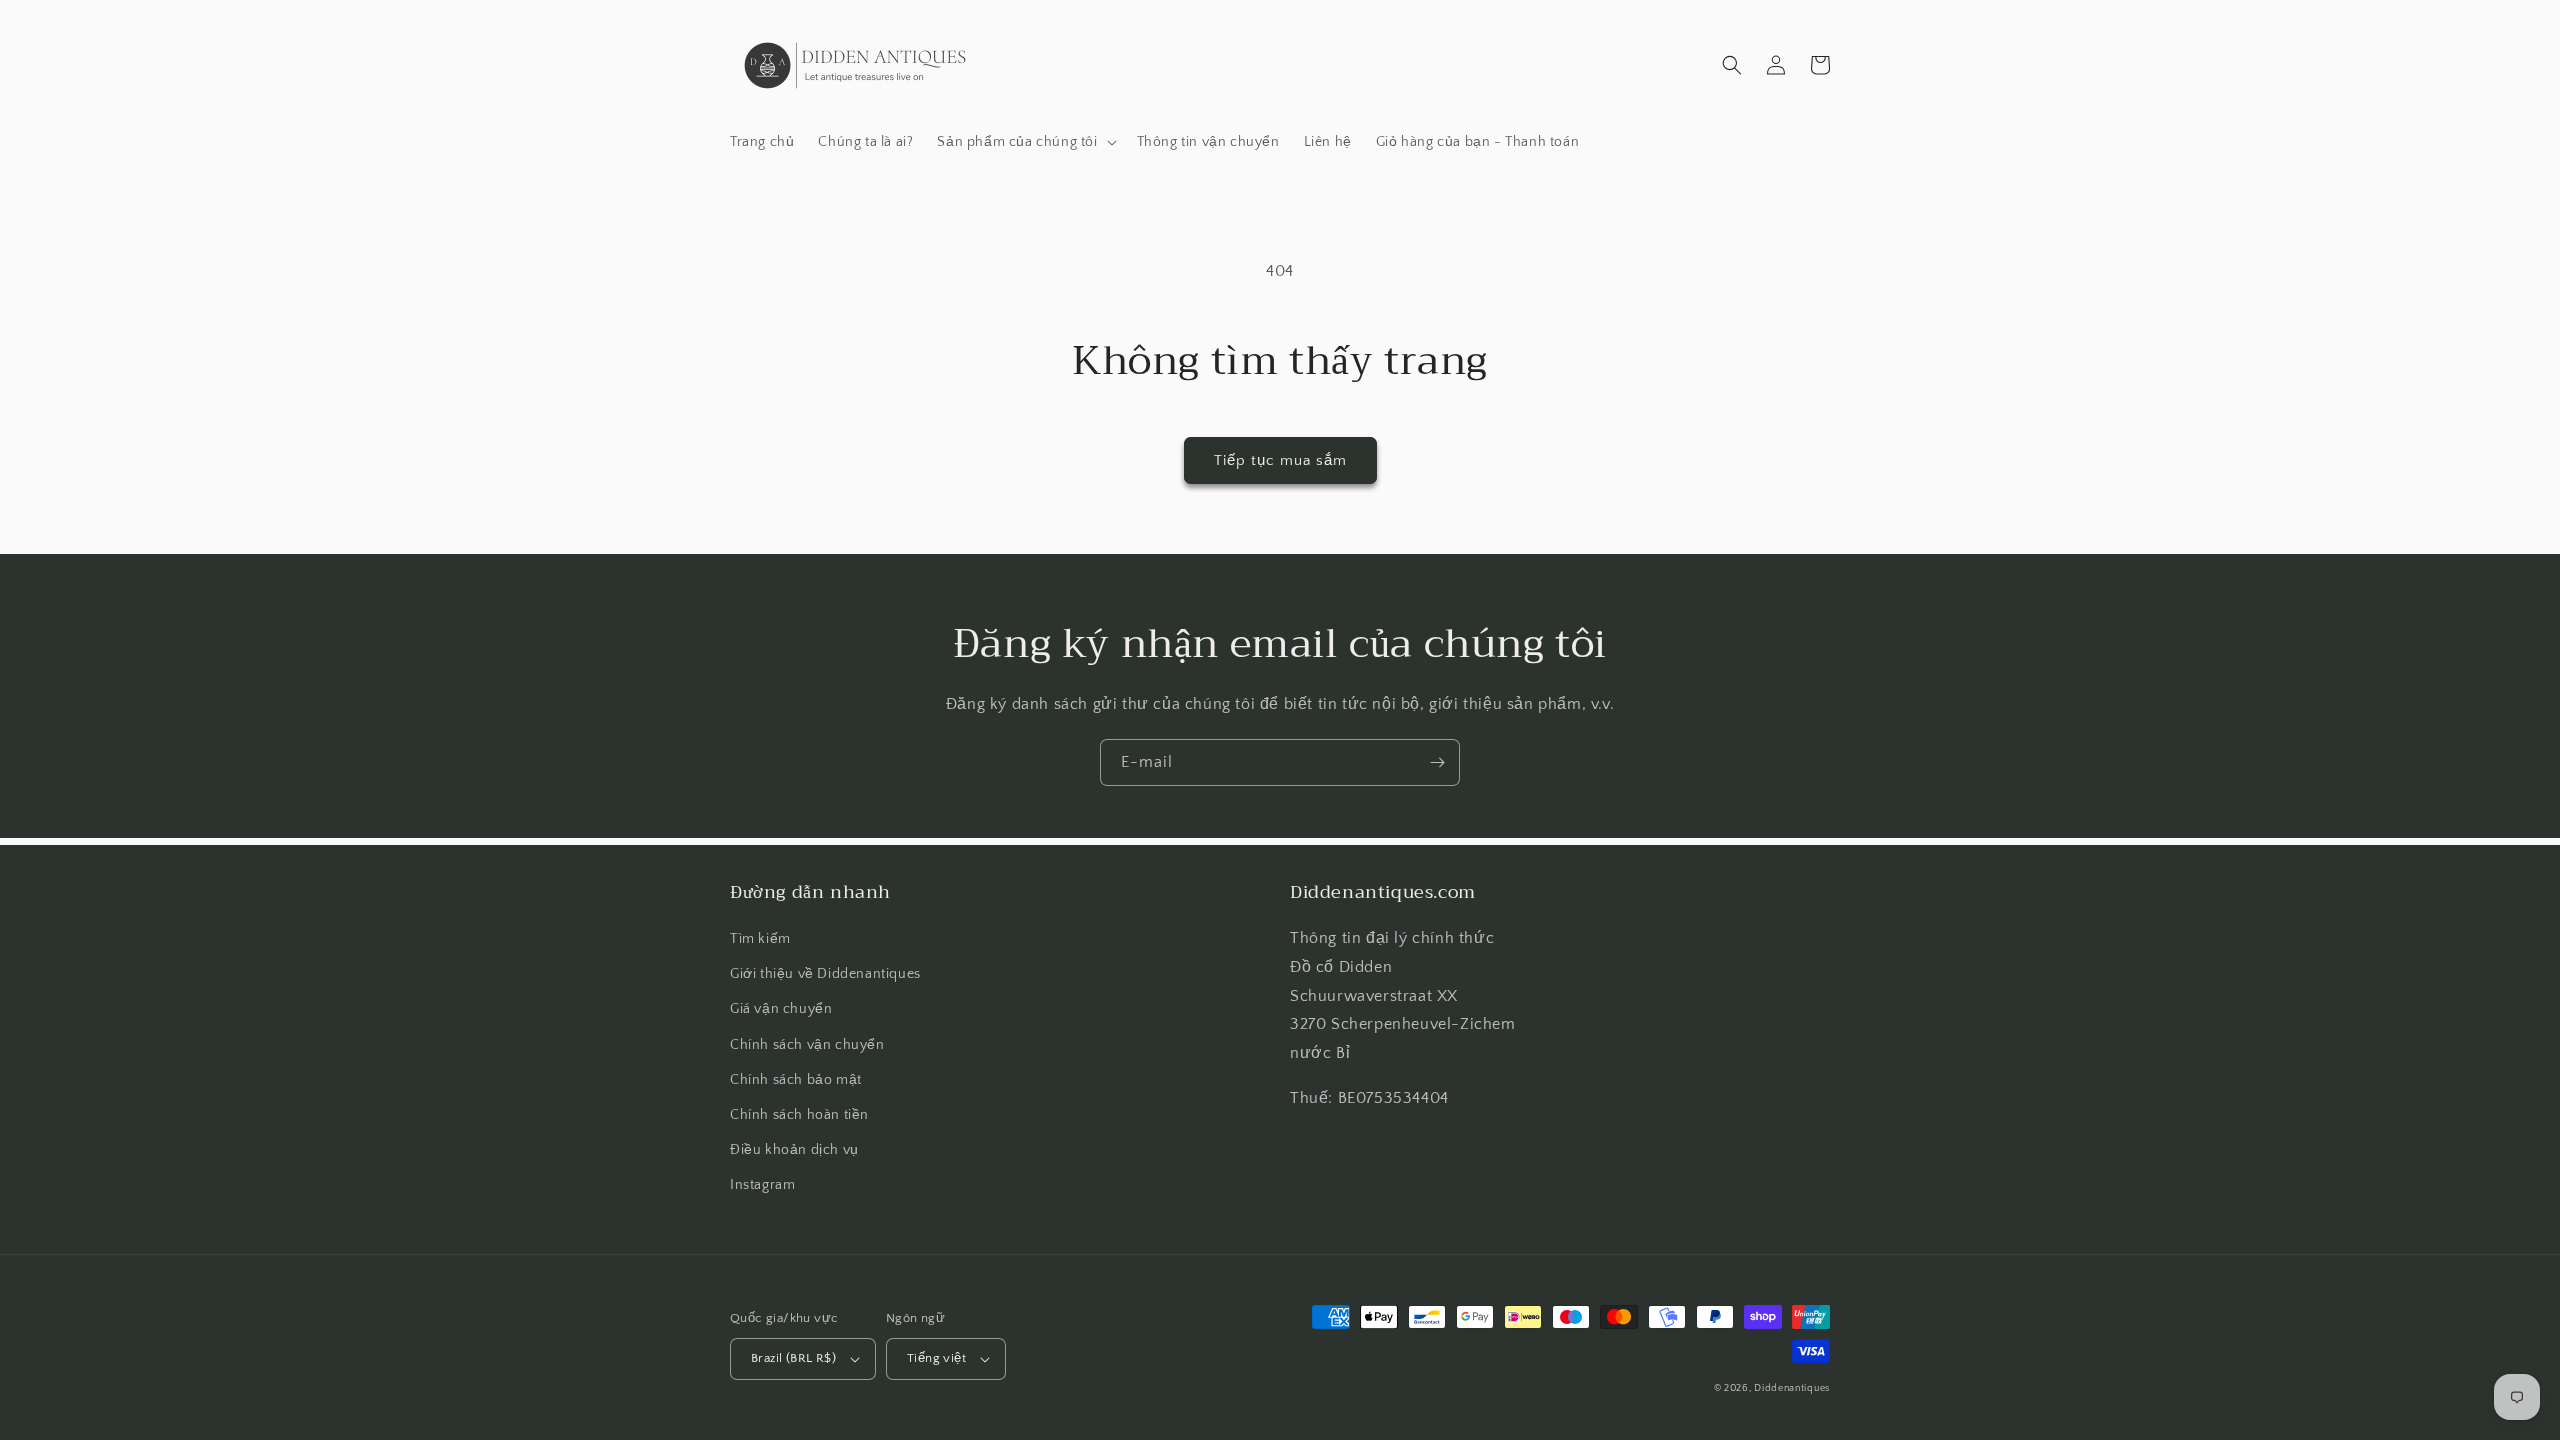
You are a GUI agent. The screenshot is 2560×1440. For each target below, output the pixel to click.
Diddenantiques (1792, 1388)
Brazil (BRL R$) (793, 1358)
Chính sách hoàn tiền (799, 1115)
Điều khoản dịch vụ (794, 1150)
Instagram (762, 1185)
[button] (1024, 142)
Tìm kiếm (760, 939)
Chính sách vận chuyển (807, 1045)
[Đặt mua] (1437, 762)
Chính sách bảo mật (796, 1080)
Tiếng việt (936, 1358)
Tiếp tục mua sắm (1280, 460)
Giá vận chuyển (781, 1009)
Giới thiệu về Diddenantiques (825, 974)
